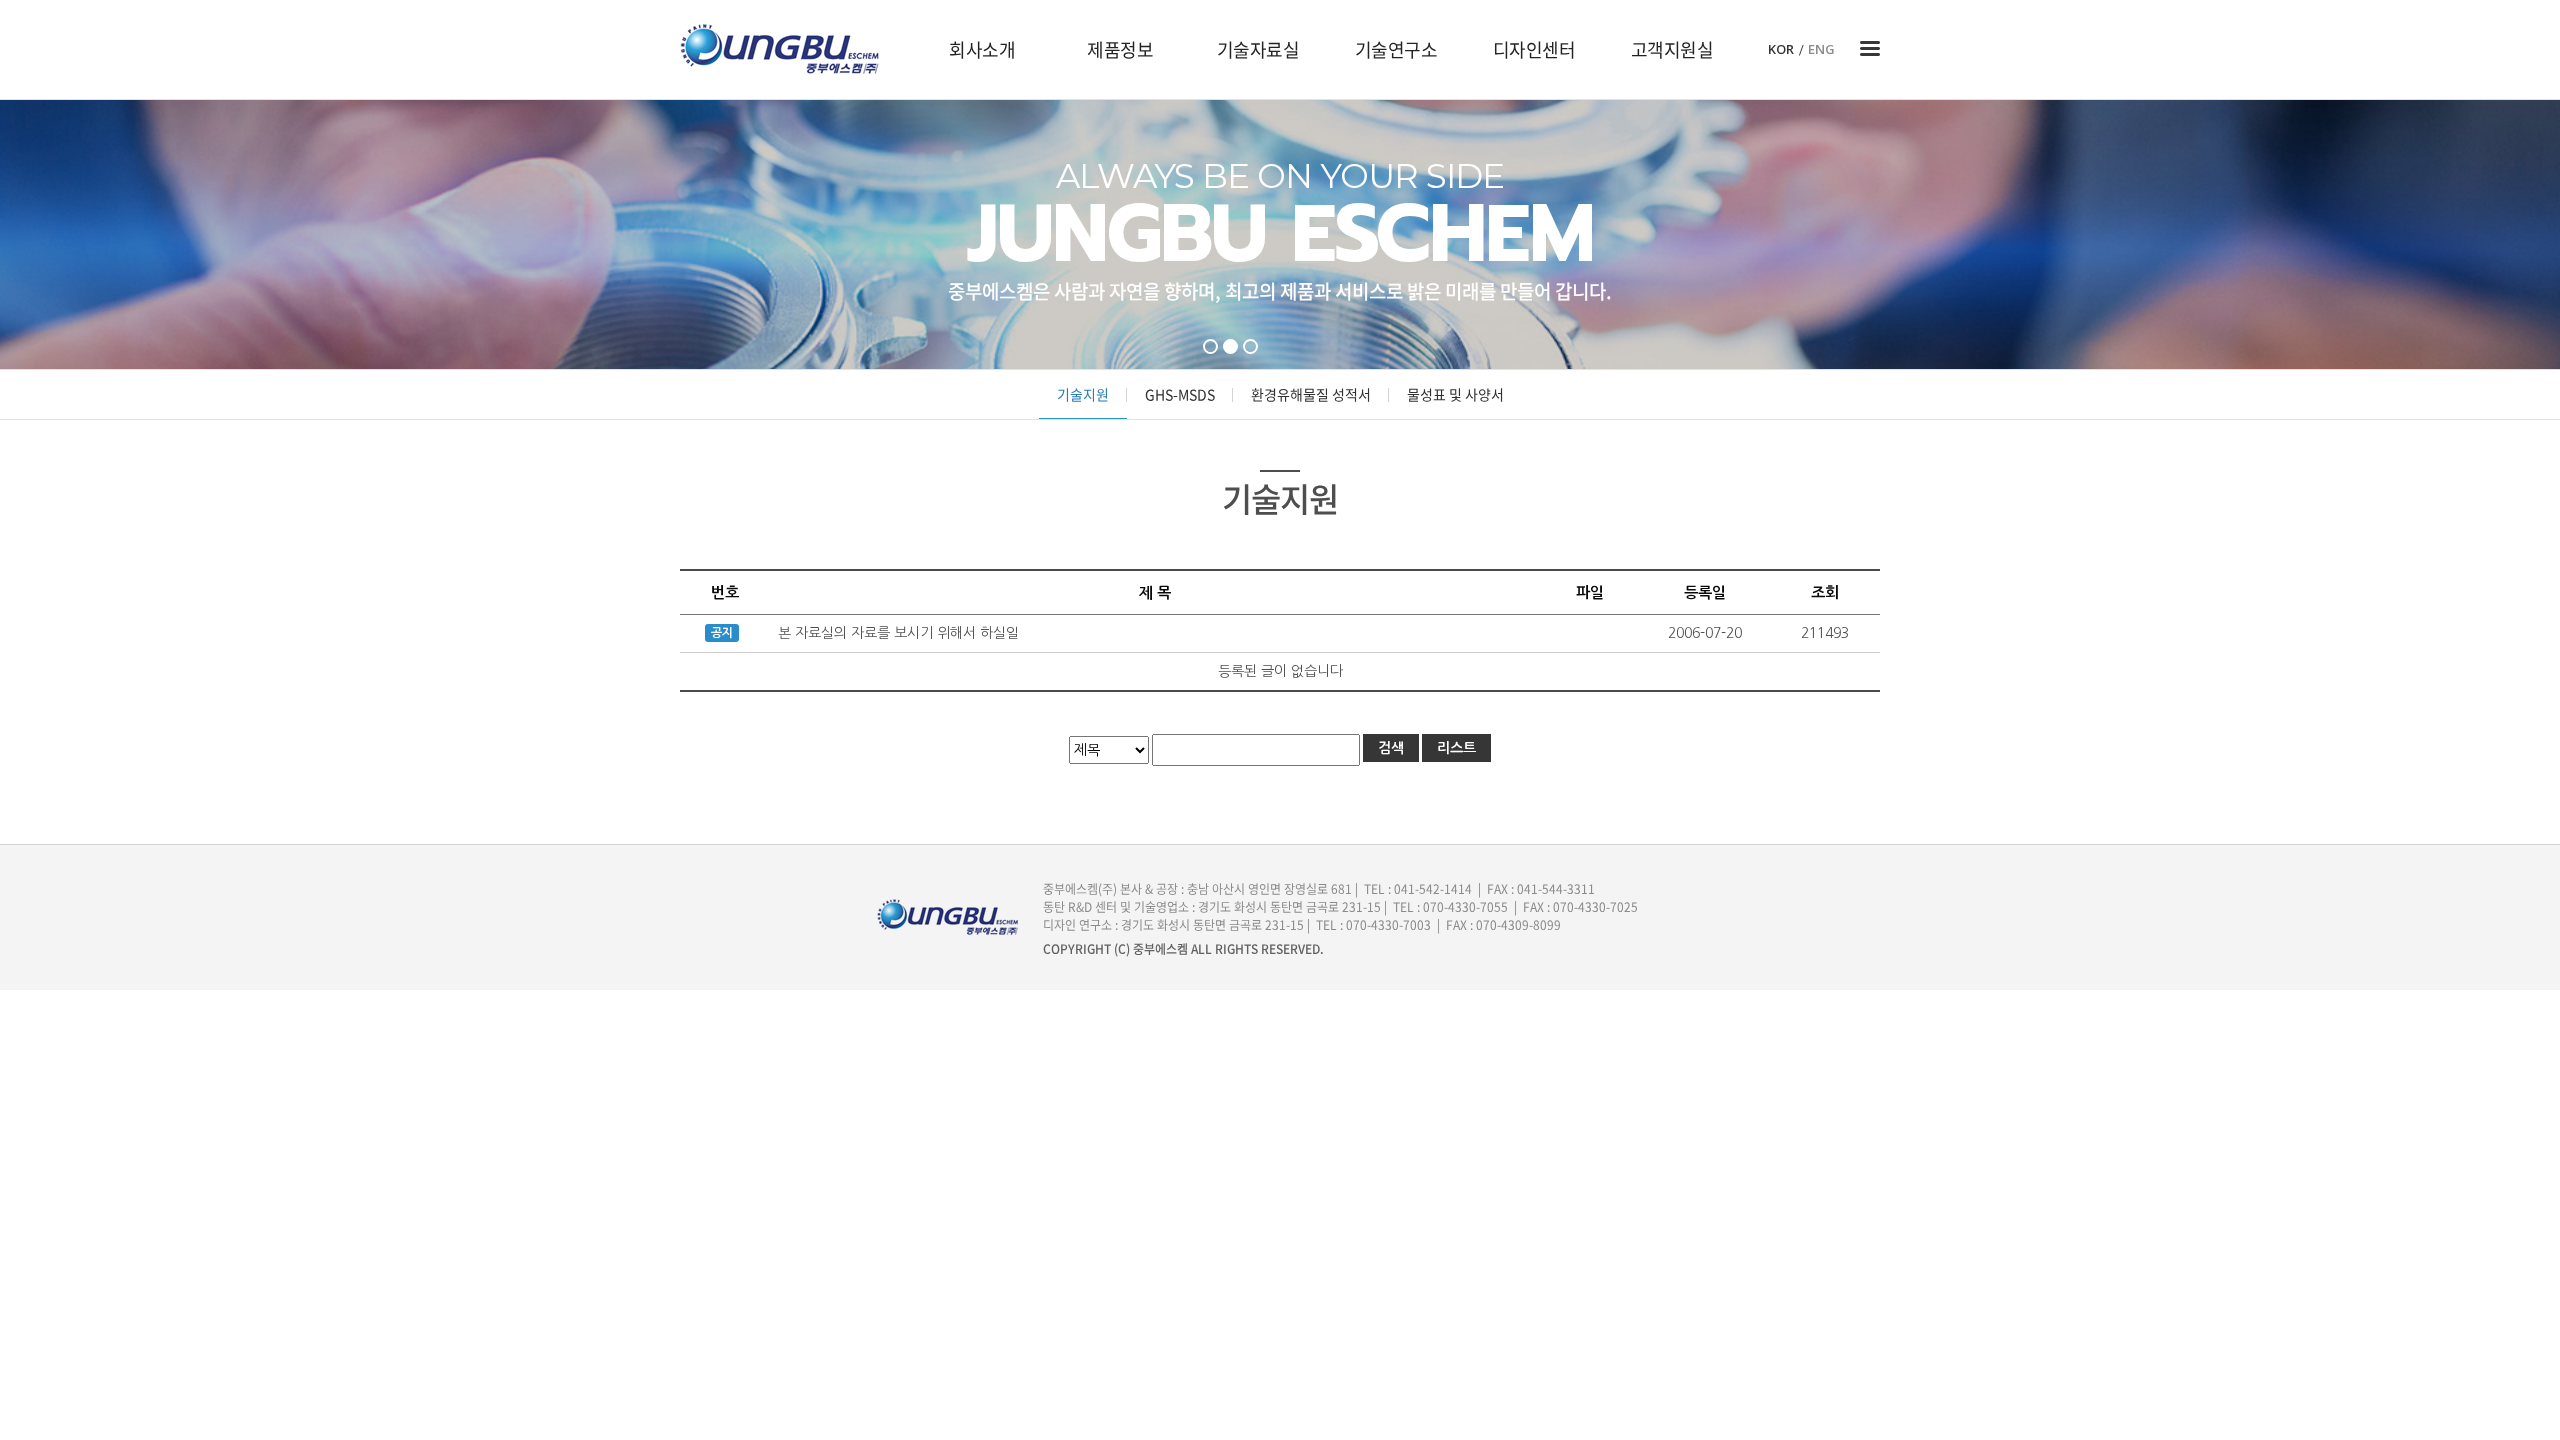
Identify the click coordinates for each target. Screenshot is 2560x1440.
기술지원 (1083, 394)
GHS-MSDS (1180, 394)
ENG (1821, 49)
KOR (1781, 49)
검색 (1391, 748)
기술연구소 (1396, 49)
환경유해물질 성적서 (1311, 394)
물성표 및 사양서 (1455, 394)
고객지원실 (1672, 49)
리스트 (1456, 748)
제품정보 (1120, 49)
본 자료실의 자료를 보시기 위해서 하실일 (898, 633)
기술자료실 (1258, 49)
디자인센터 (1534, 49)
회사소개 (982, 49)
